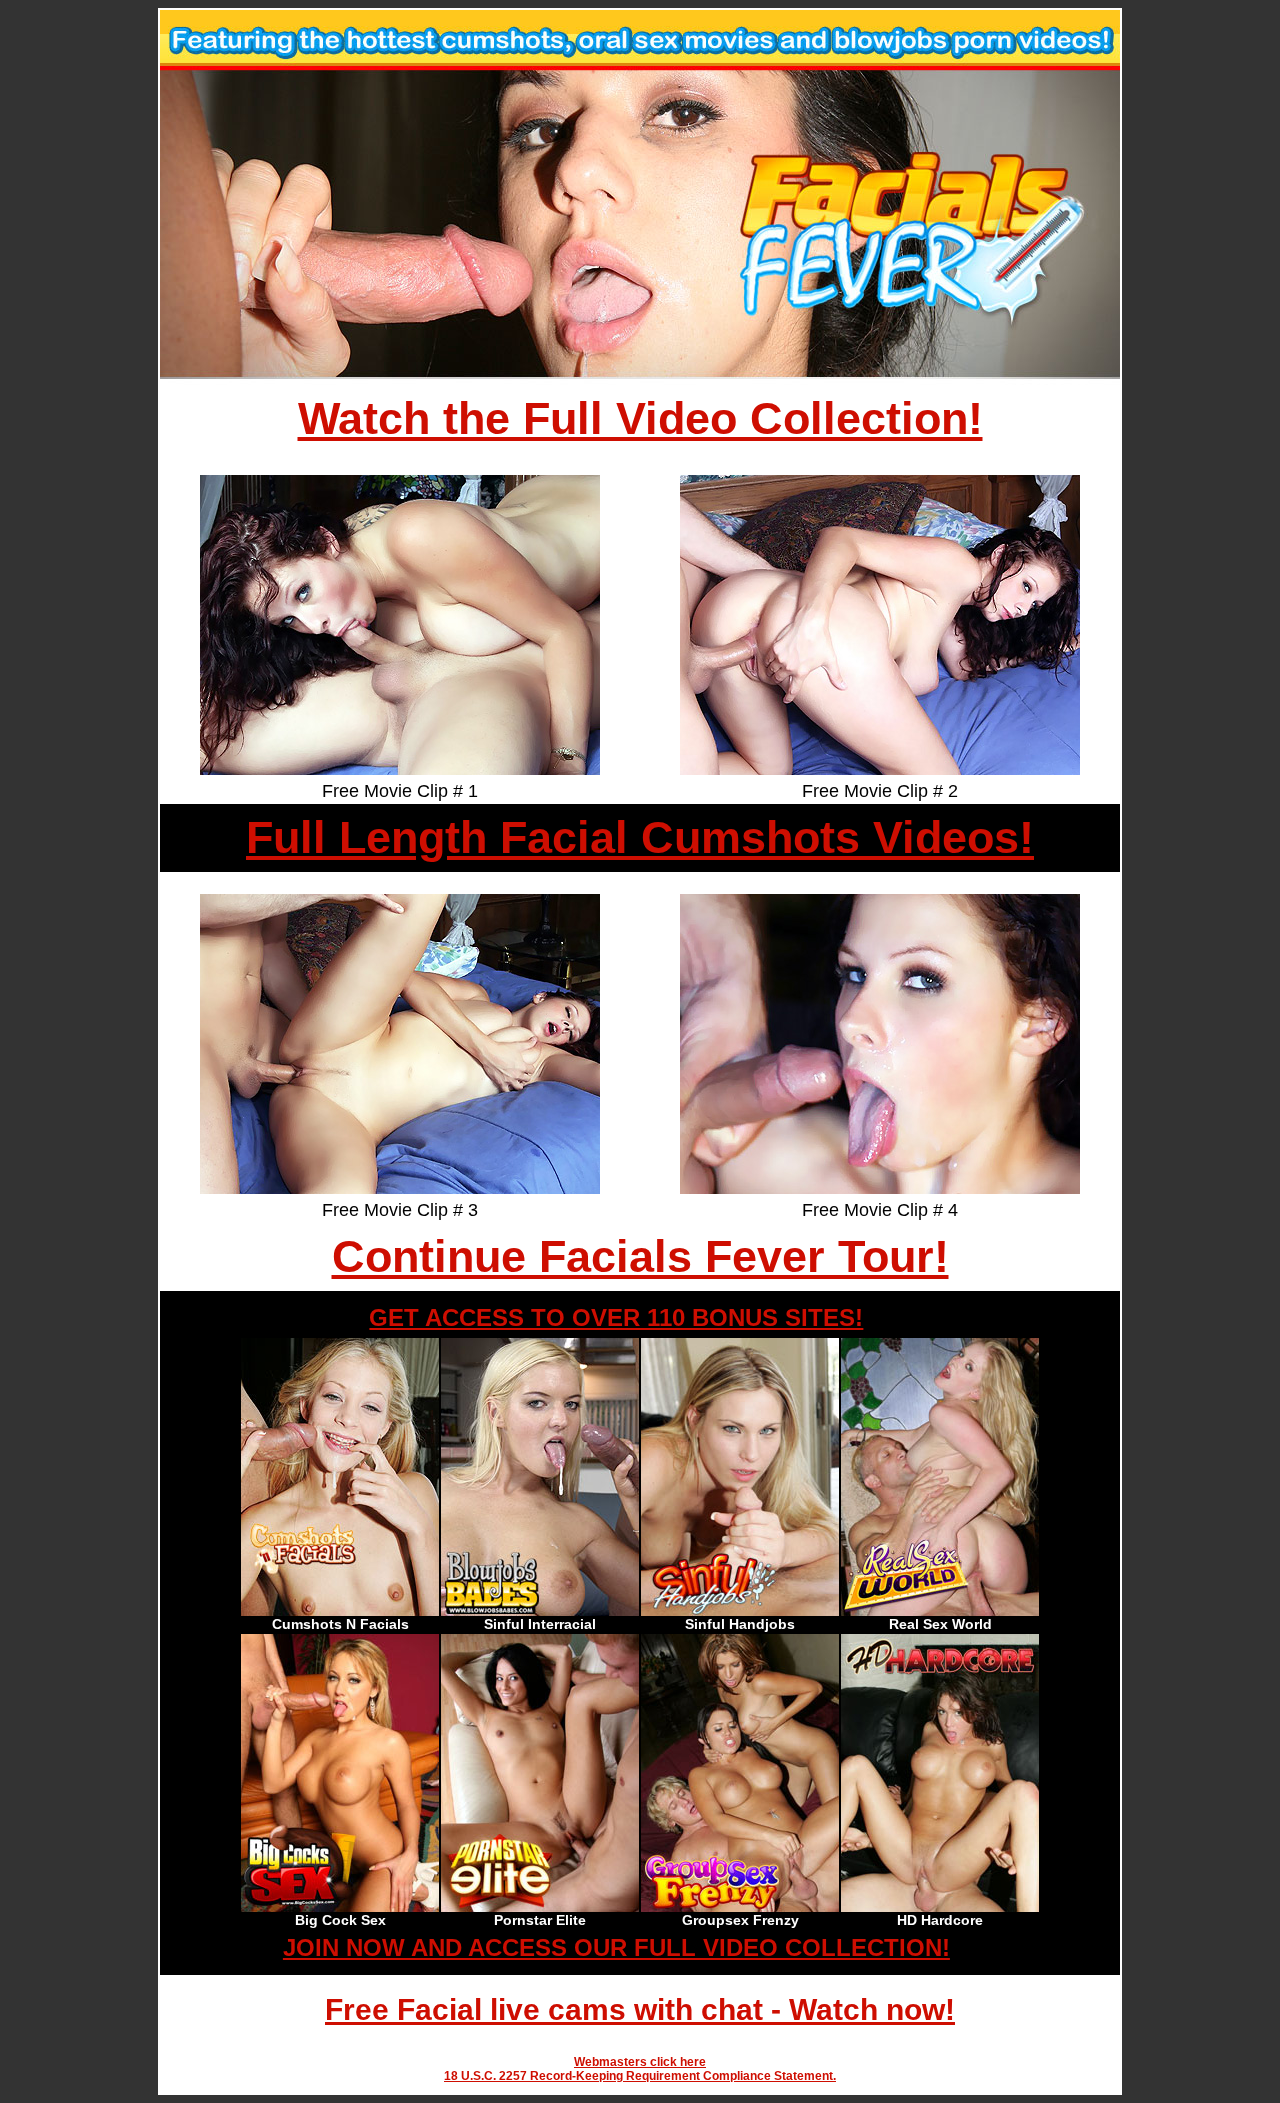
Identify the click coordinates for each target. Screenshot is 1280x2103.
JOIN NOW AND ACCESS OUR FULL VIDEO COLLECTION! (616, 1947)
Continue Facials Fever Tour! (640, 1256)
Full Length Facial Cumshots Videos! (640, 837)
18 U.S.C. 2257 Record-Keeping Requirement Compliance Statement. (640, 2076)
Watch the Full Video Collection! (640, 418)
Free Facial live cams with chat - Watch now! (640, 2009)
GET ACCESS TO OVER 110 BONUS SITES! (616, 1317)
